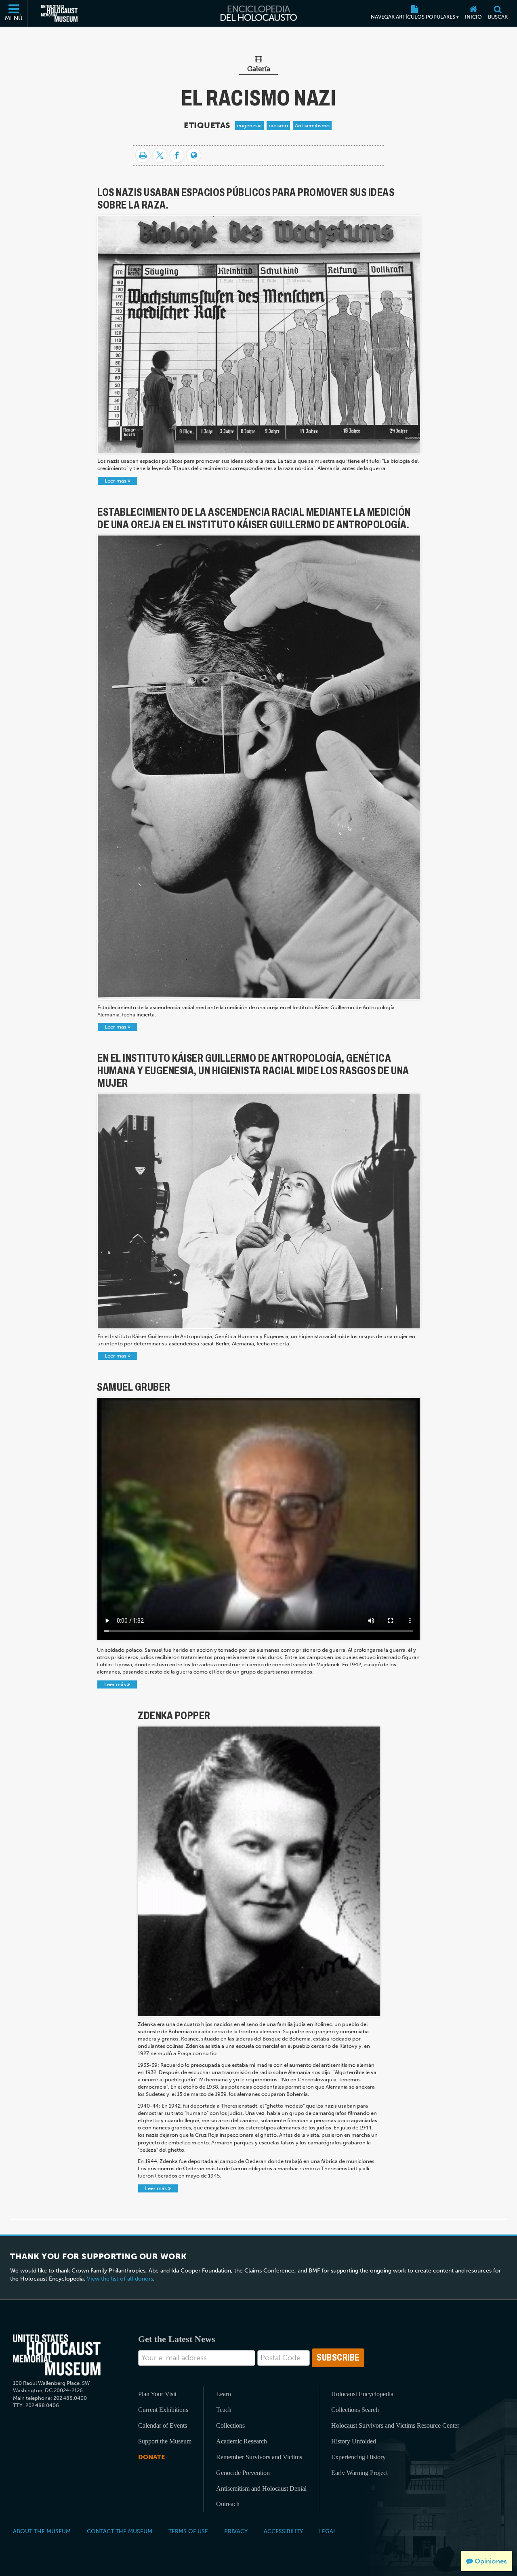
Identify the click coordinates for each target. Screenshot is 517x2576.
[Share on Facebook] (177, 155)
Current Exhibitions (163, 2410)
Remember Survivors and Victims (259, 2457)
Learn (224, 2394)
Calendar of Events (163, 2425)
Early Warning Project (359, 2473)
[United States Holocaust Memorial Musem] (57, 2355)
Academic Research (242, 2441)
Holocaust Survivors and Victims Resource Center (395, 2425)
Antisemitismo (312, 125)
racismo (278, 125)
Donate (151, 2457)
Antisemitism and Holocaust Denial (261, 2489)
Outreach (228, 2504)
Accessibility (283, 2531)
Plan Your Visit (157, 2394)
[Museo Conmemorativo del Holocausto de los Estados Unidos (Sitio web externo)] (59, 13)
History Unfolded (354, 2441)
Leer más (116, 481)
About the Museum (42, 2531)
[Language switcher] (194, 155)
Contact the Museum (120, 2531)
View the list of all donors (120, 2279)
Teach (224, 2410)
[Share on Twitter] (160, 155)
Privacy (236, 2531)
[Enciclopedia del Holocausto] (259, 13)
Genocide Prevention (243, 2473)
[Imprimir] (143, 155)
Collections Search (355, 2410)
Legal (328, 2531)
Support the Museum (165, 2441)
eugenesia (249, 125)
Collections (230, 2425)
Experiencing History (358, 2457)
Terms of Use (188, 2531)
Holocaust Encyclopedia (362, 2394)
